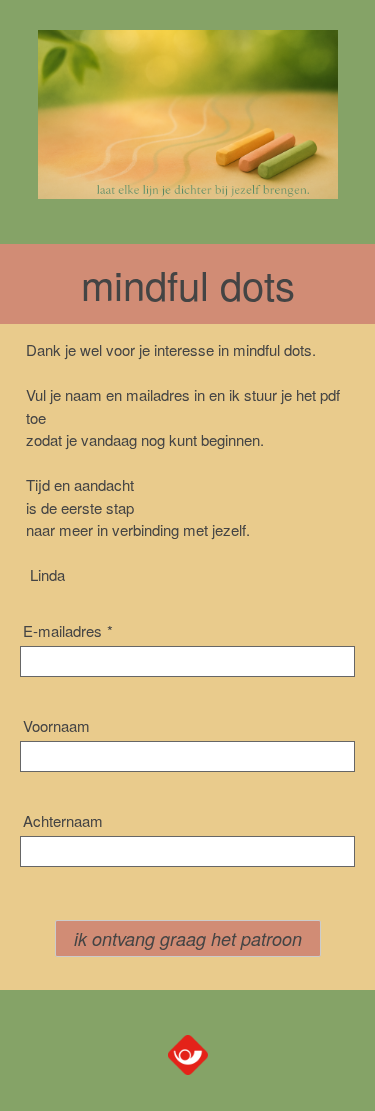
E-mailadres (68, 630)
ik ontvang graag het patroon (188, 938)
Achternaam (63, 820)
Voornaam (56, 725)
